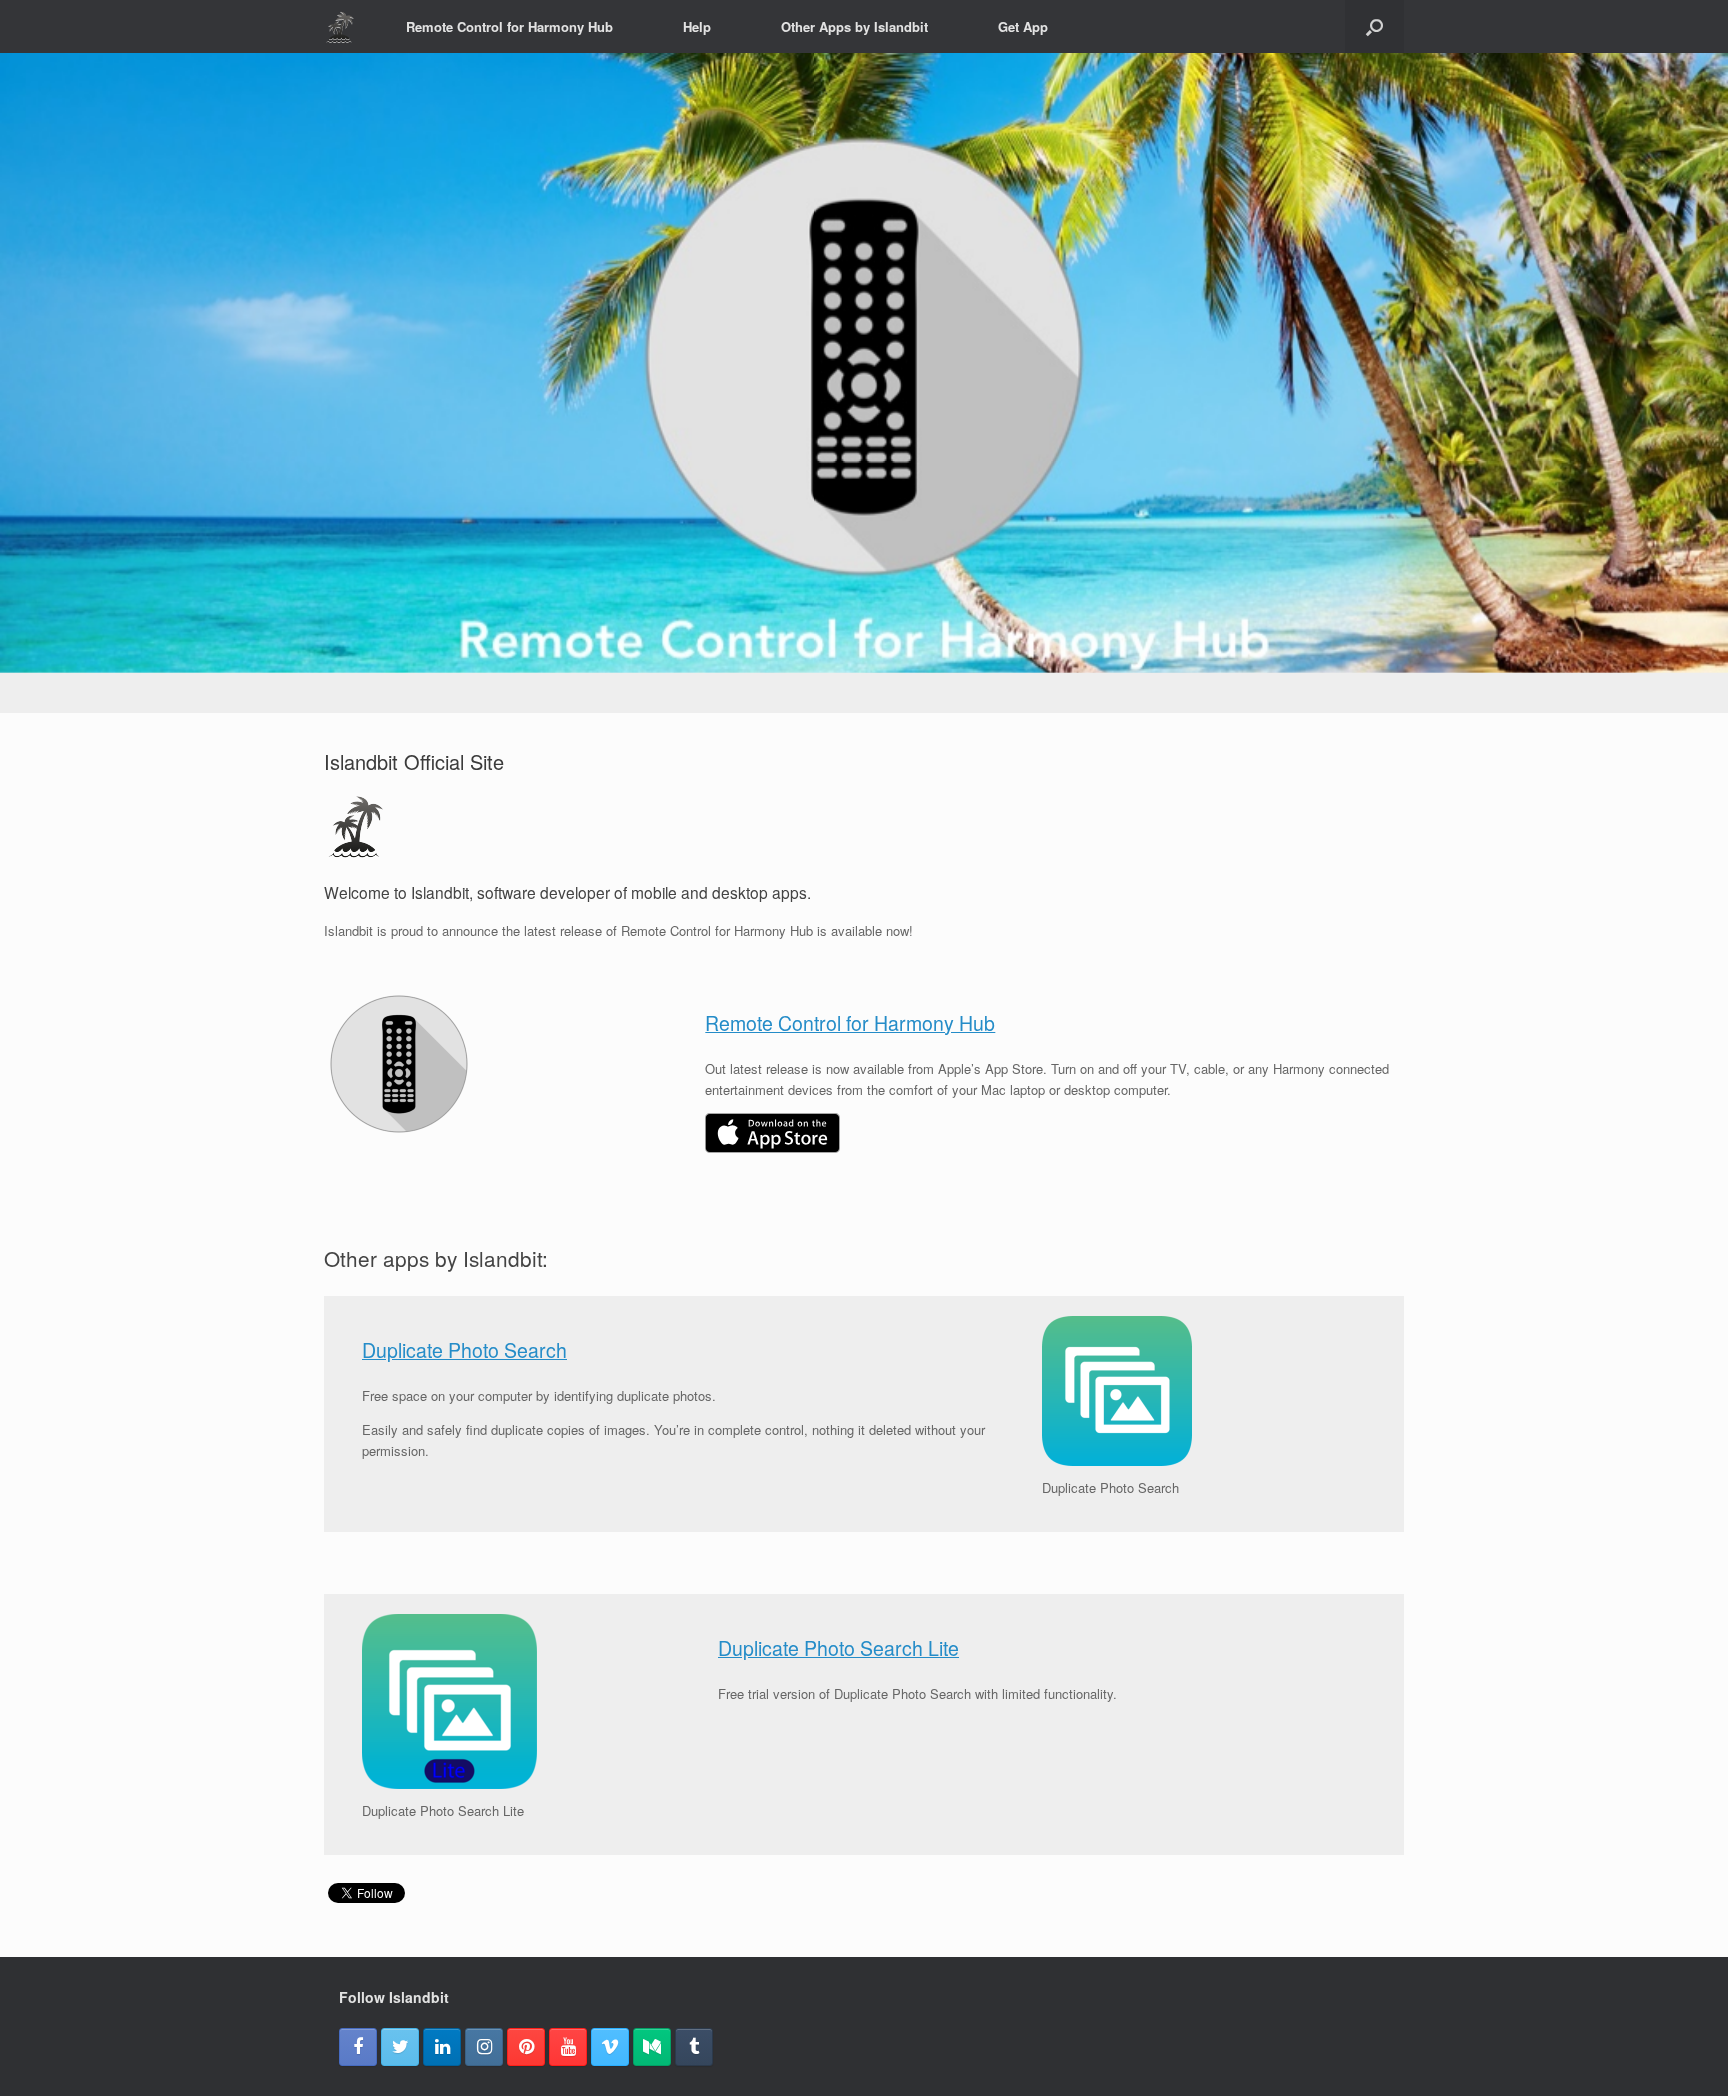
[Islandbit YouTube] (568, 2047)
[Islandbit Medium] (652, 2047)
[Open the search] (1374, 26)
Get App (1023, 26)
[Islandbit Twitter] (400, 2047)
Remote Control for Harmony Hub (509, 26)
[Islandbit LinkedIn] (442, 2047)
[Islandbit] (340, 27)
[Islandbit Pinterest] (526, 2047)
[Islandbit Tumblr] (694, 2047)
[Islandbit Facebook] (358, 2047)
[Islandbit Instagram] (484, 2047)
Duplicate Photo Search (464, 1350)
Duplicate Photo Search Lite (838, 1648)
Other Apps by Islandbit (854, 26)
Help (697, 26)
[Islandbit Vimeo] (610, 2047)
